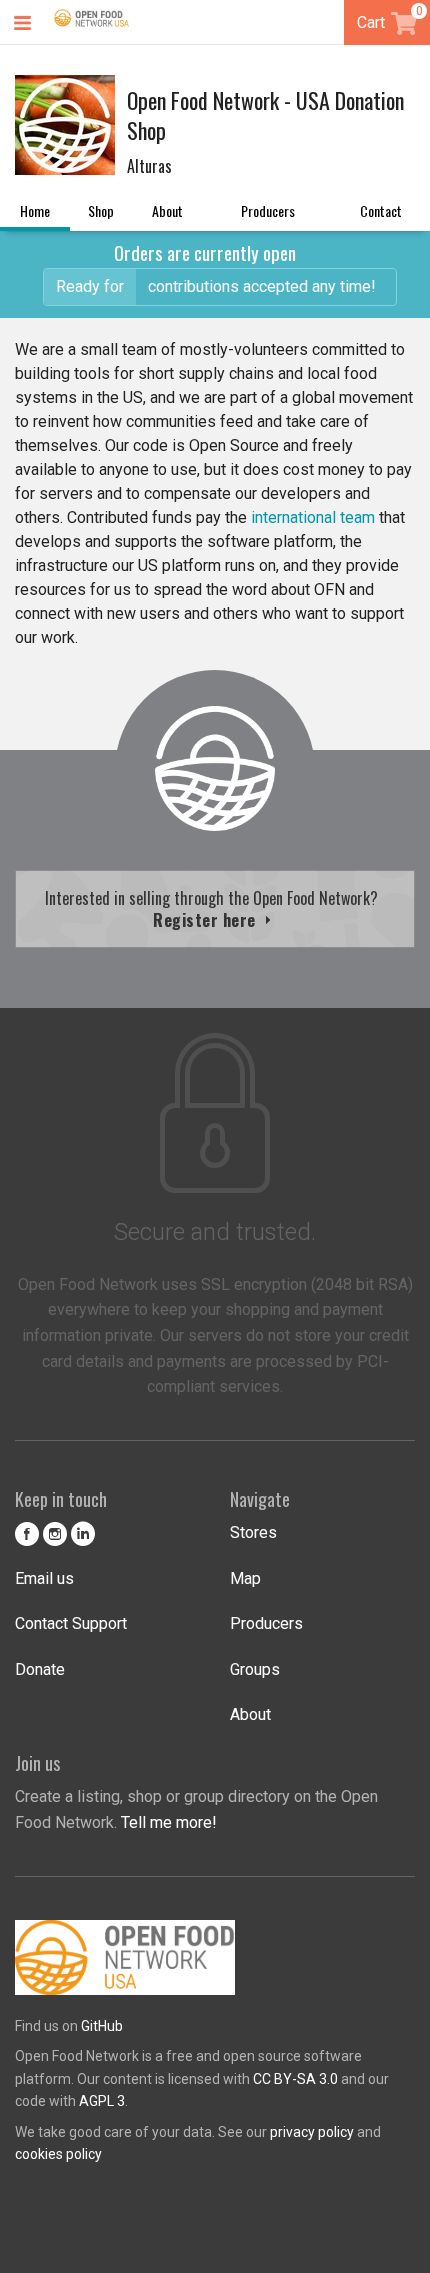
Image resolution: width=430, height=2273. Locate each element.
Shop (101, 210)
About (167, 210)
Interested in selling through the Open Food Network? (215, 909)
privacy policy (312, 2132)
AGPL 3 (102, 2101)
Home (35, 210)
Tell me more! (169, 1822)
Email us (44, 1578)
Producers (268, 210)
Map (245, 1578)
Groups (255, 1669)
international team (313, 517)
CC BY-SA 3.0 (295, 2079)
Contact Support (71, 1623)
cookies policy (58, 2154)
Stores (253, 1532)
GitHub (102, 2026)
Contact (381, 210)
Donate (40, 1669)
